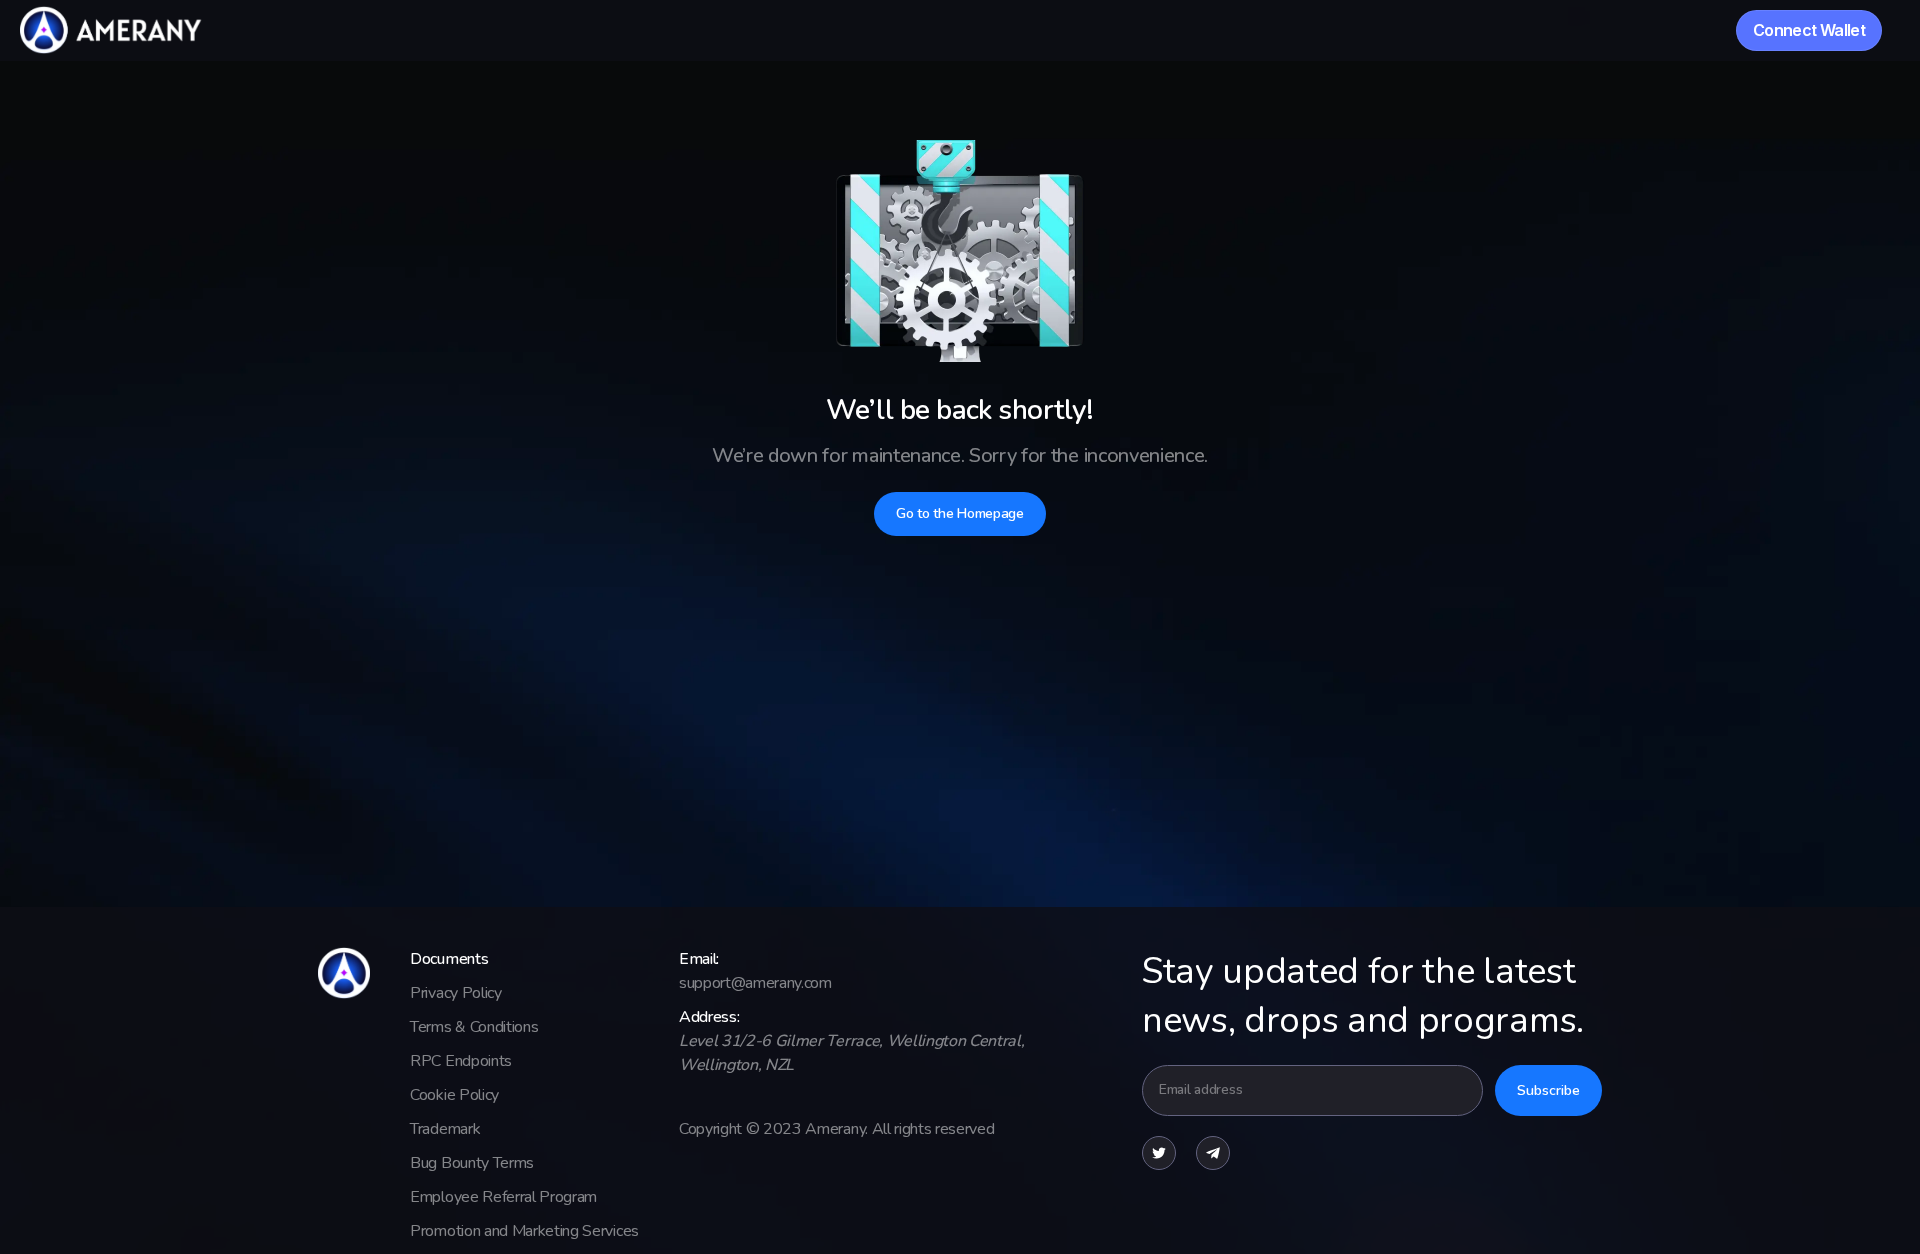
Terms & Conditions (474, 1027)
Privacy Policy (456, 993)
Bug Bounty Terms (472, 1163)
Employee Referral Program (503, 1197)
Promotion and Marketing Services (524, 1231)
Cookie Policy (454, 1095)
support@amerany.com (755, 983)
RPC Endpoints (461, 1061)
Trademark (445, 1129)
